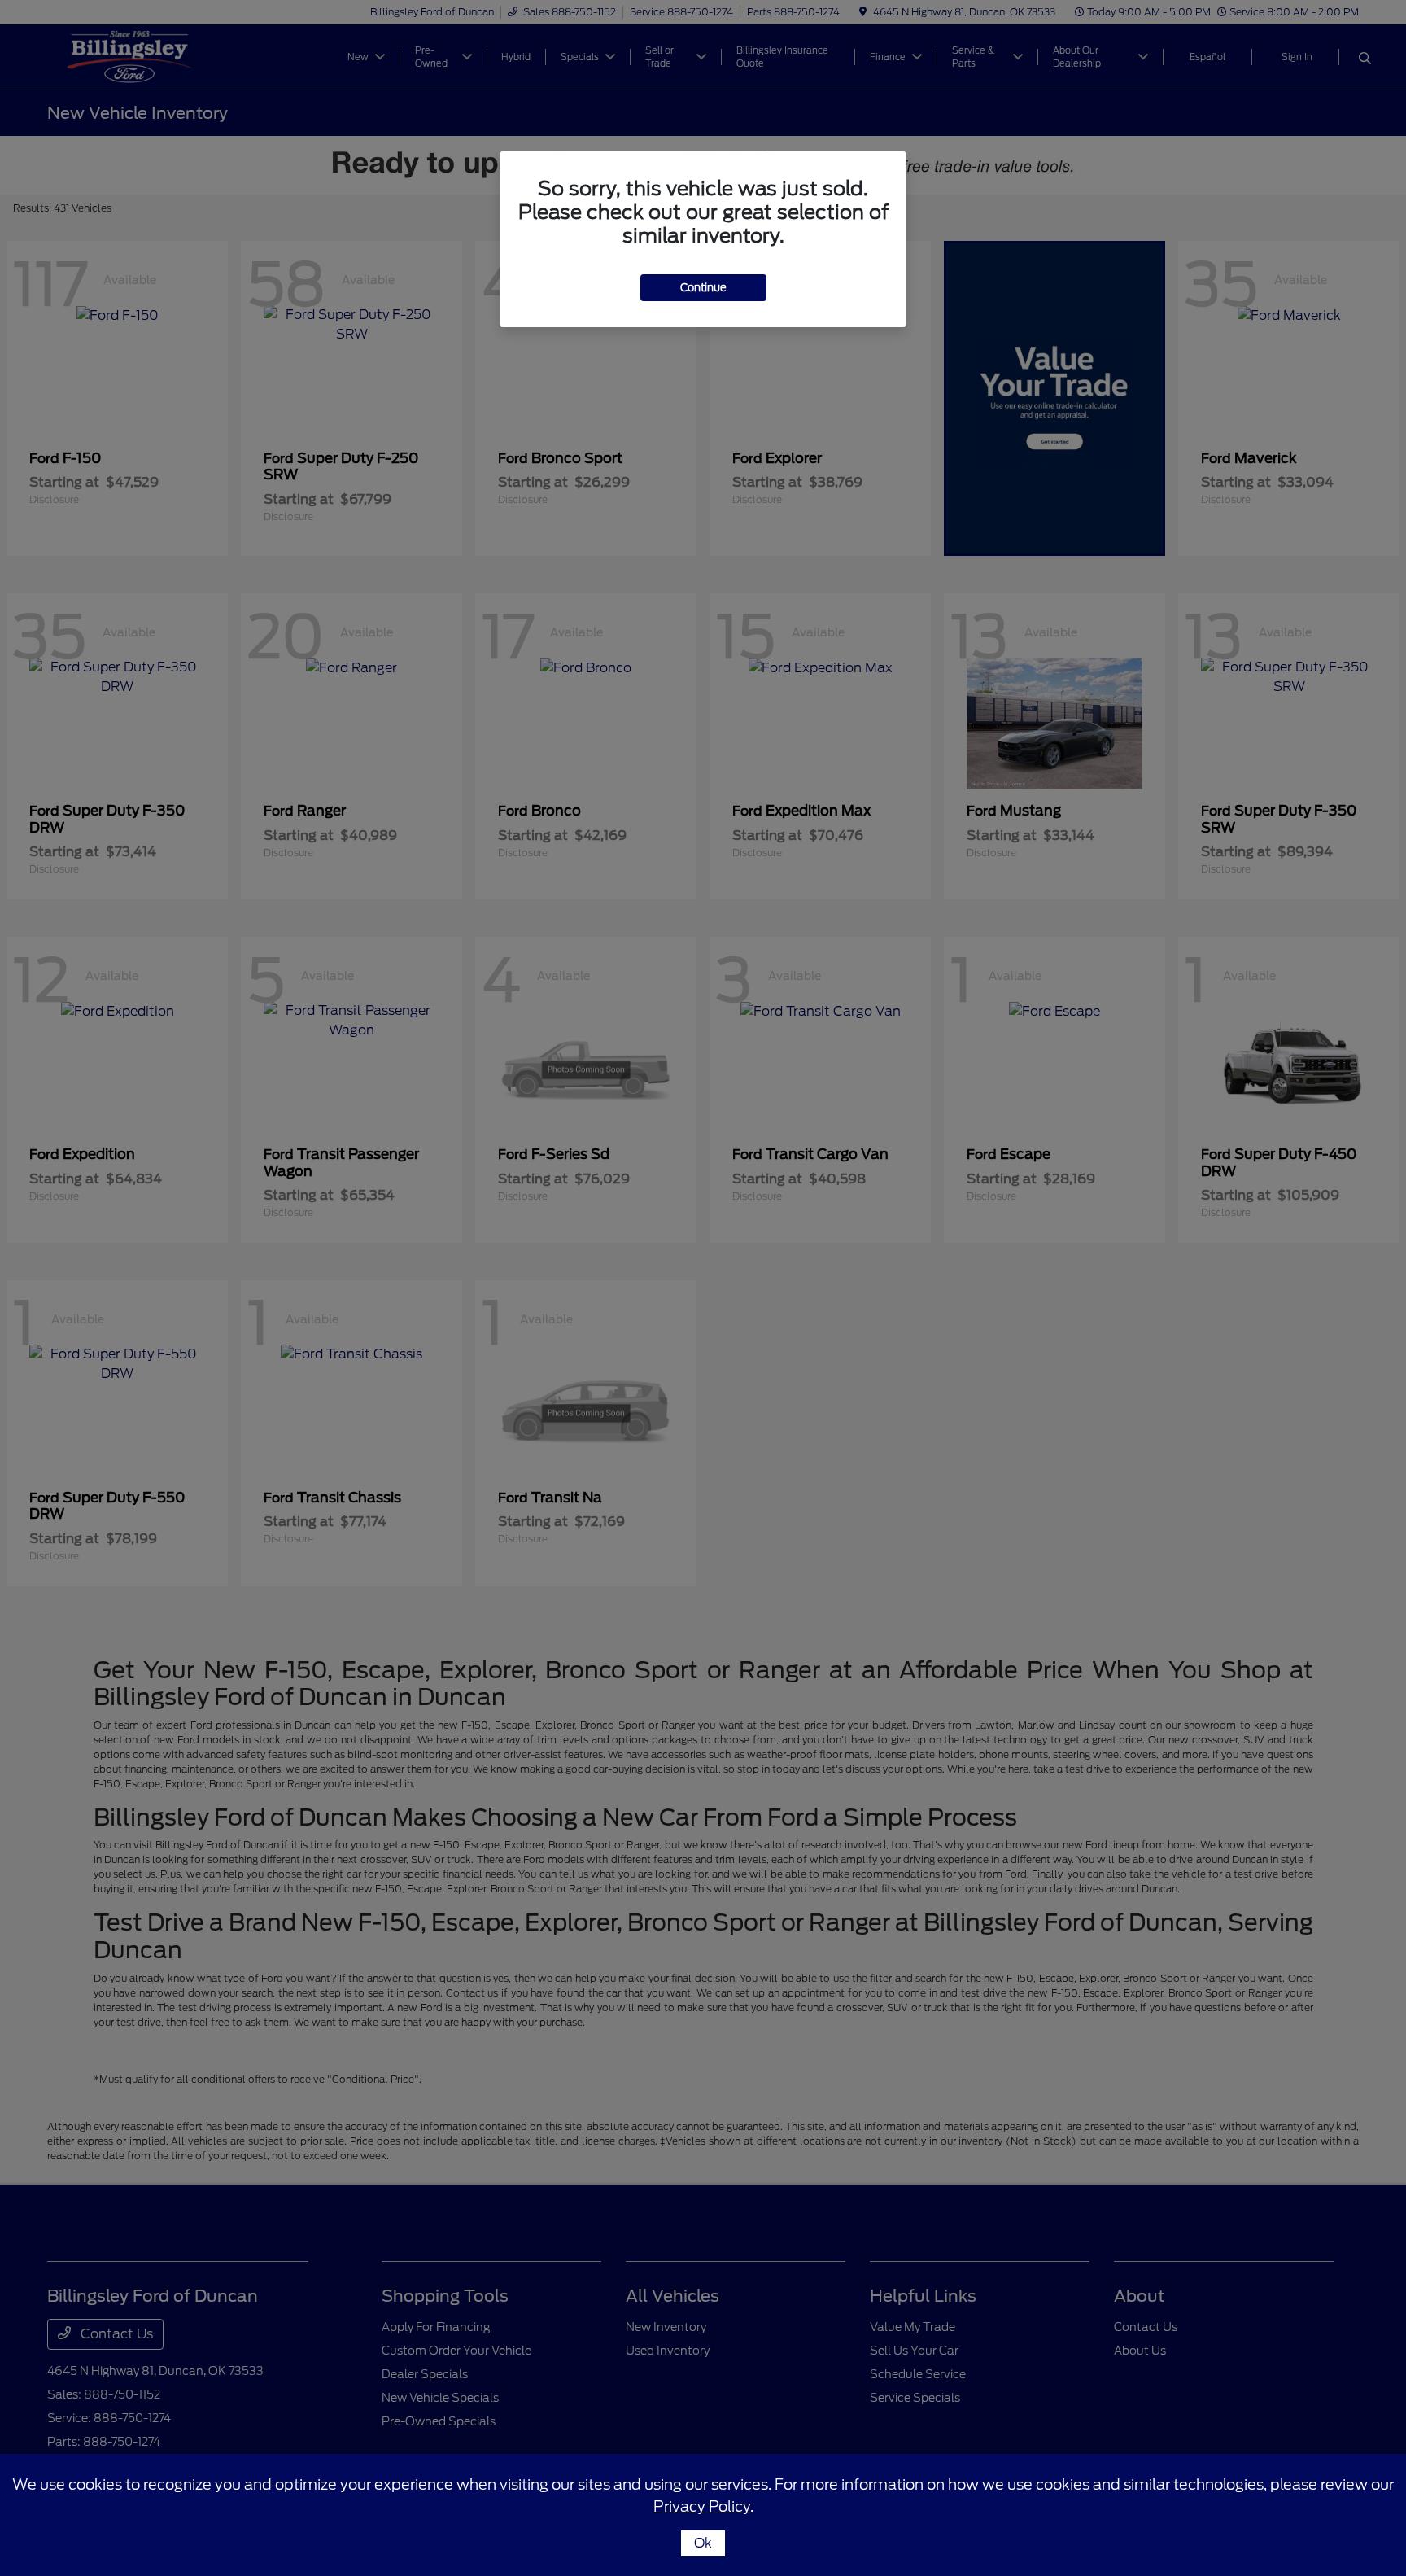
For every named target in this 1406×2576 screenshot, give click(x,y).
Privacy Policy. (703, 2506)
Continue (703, 288)
